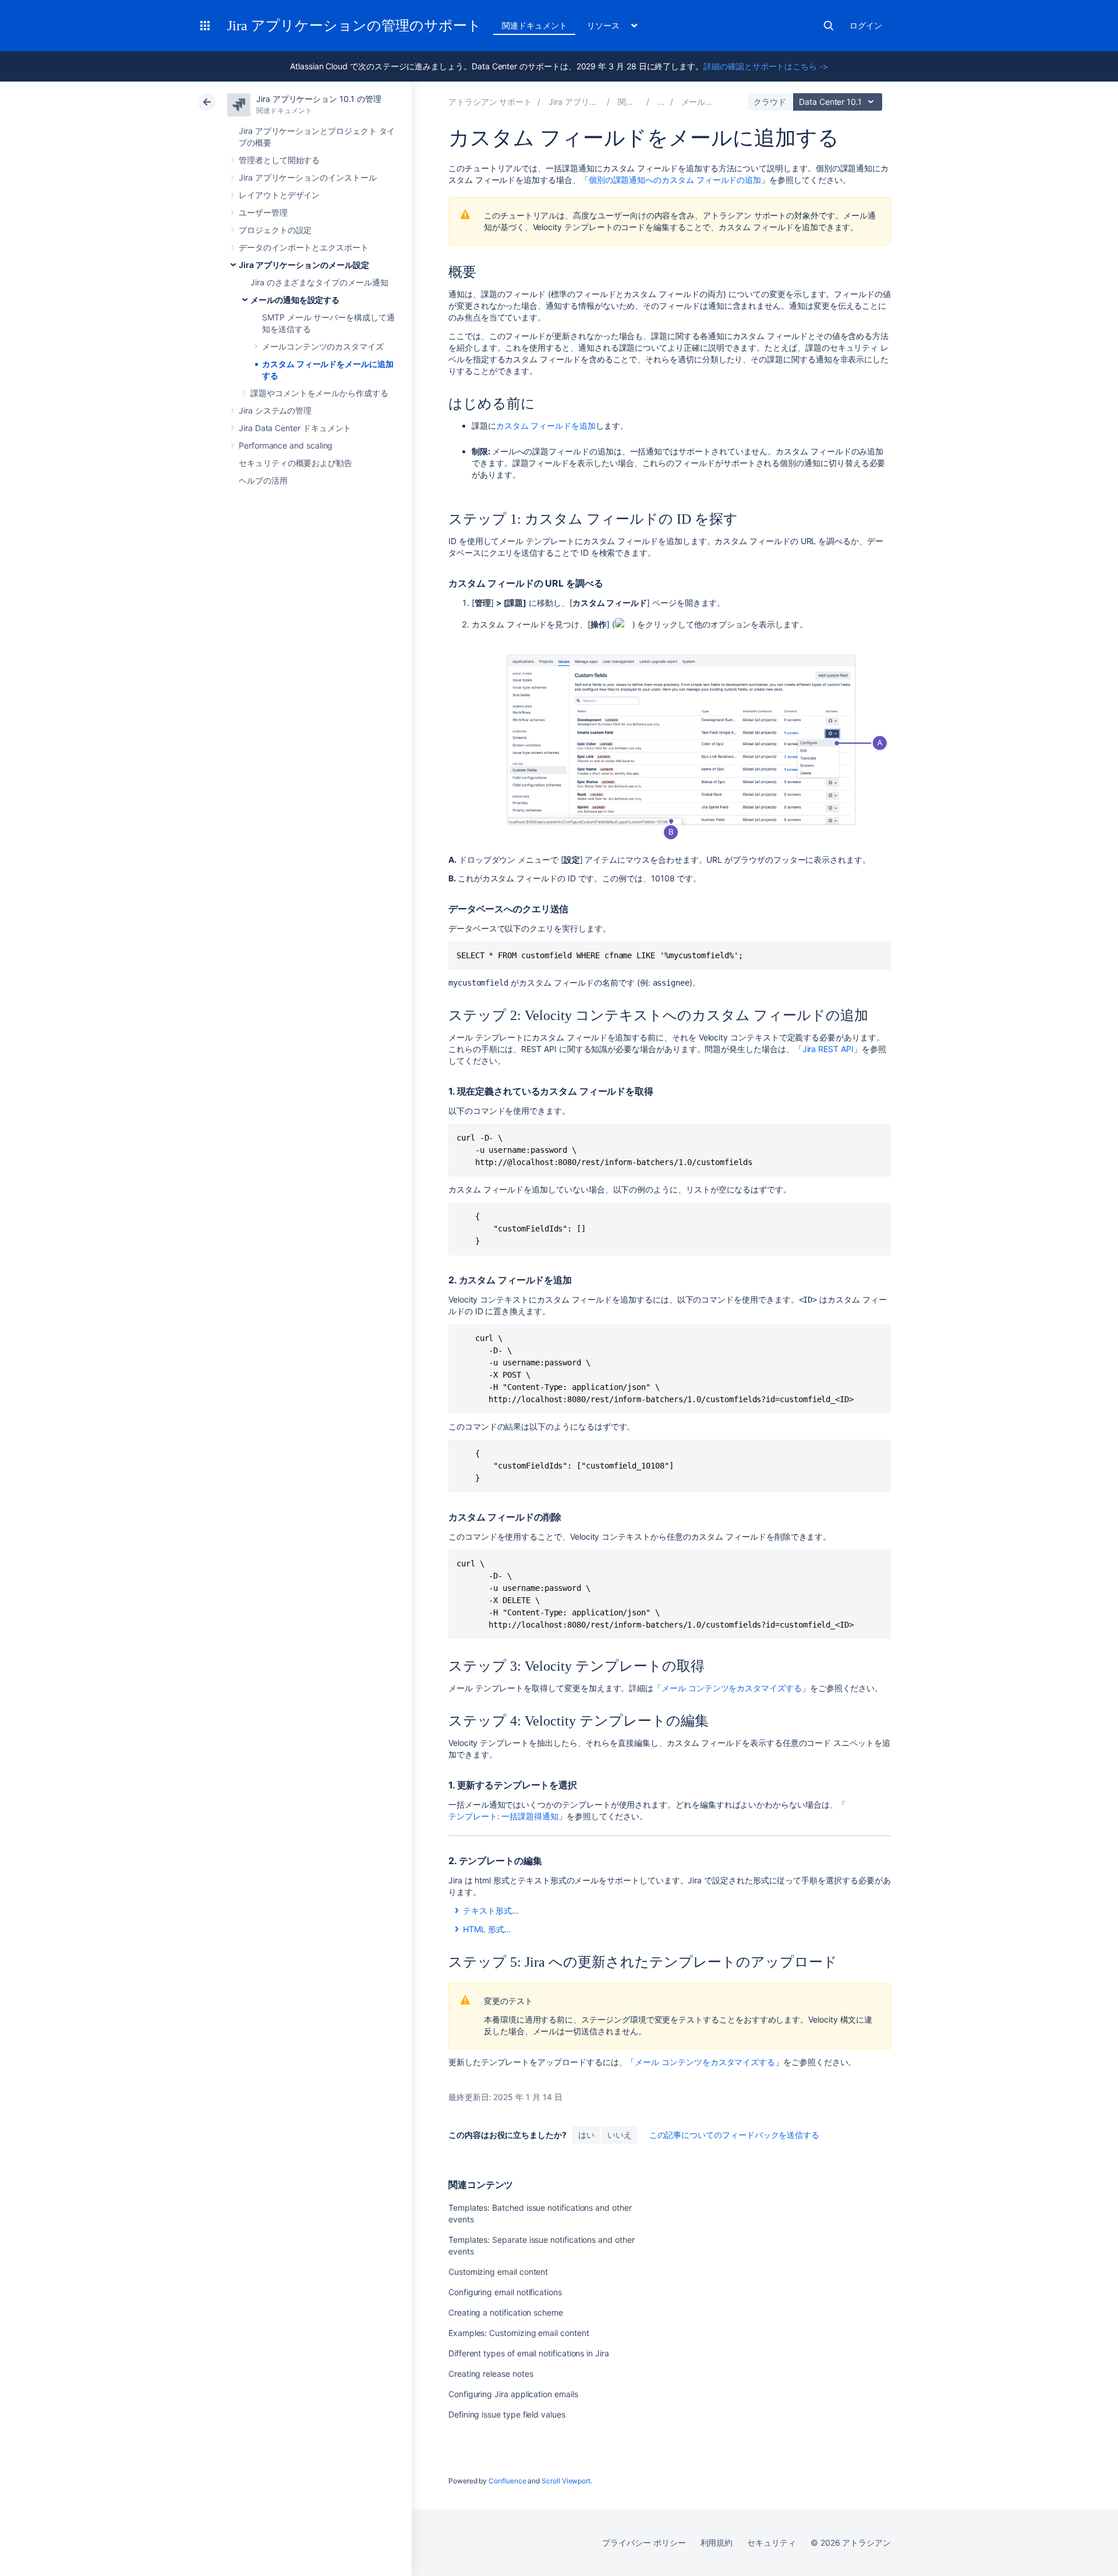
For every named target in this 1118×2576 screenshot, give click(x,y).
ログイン (866, 25)
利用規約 (717, 2543)
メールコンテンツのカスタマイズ (323, 346)
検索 (829, 26)
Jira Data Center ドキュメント (295, 428)
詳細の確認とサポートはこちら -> (766, 66)
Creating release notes (491, 2374)
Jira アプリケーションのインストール (308, 177)
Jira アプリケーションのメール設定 (304, 265)
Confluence (507, 2481)
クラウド (770, 102)
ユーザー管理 (263, 212)
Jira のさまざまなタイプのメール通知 (319, 282)
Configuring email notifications (505, 2292)
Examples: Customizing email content (519, 2333)
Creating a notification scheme (506, 2312)
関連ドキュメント (534, 25)
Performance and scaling (286, 445)
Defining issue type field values (507, 2414)
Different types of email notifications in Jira (529, 2353)
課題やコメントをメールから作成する (319, 393)
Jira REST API (828, 1049)
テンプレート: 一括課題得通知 (503, 1816)
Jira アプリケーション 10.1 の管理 (319, 99)
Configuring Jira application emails (513, 2394)
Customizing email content (498, 2272)
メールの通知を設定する (295, 300)
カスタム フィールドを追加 (546, 426)
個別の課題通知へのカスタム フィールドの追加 (675, 180)
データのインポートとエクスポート (304, 247)
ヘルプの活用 (263, 480)
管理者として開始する (279, 160)
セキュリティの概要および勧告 (296, 463)
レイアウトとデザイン (279, 195)
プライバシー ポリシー (644, 2543)
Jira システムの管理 (275, 410)
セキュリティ (772, 2543)
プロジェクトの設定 (275, 230)
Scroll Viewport (566, 2481)
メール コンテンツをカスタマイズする (732, 1688)
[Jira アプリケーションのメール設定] (661, 102)
